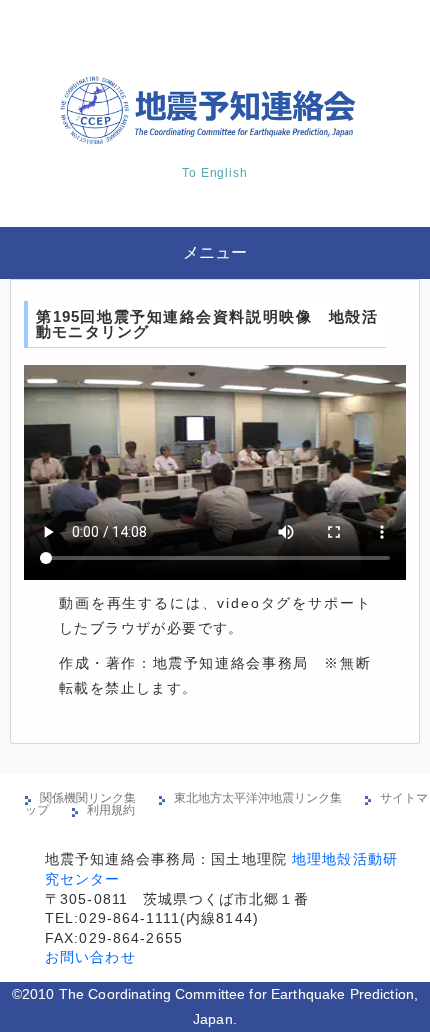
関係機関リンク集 (88, 798)
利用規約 (111, 810)
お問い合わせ (90, 957)
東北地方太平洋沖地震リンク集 (258, 798)
